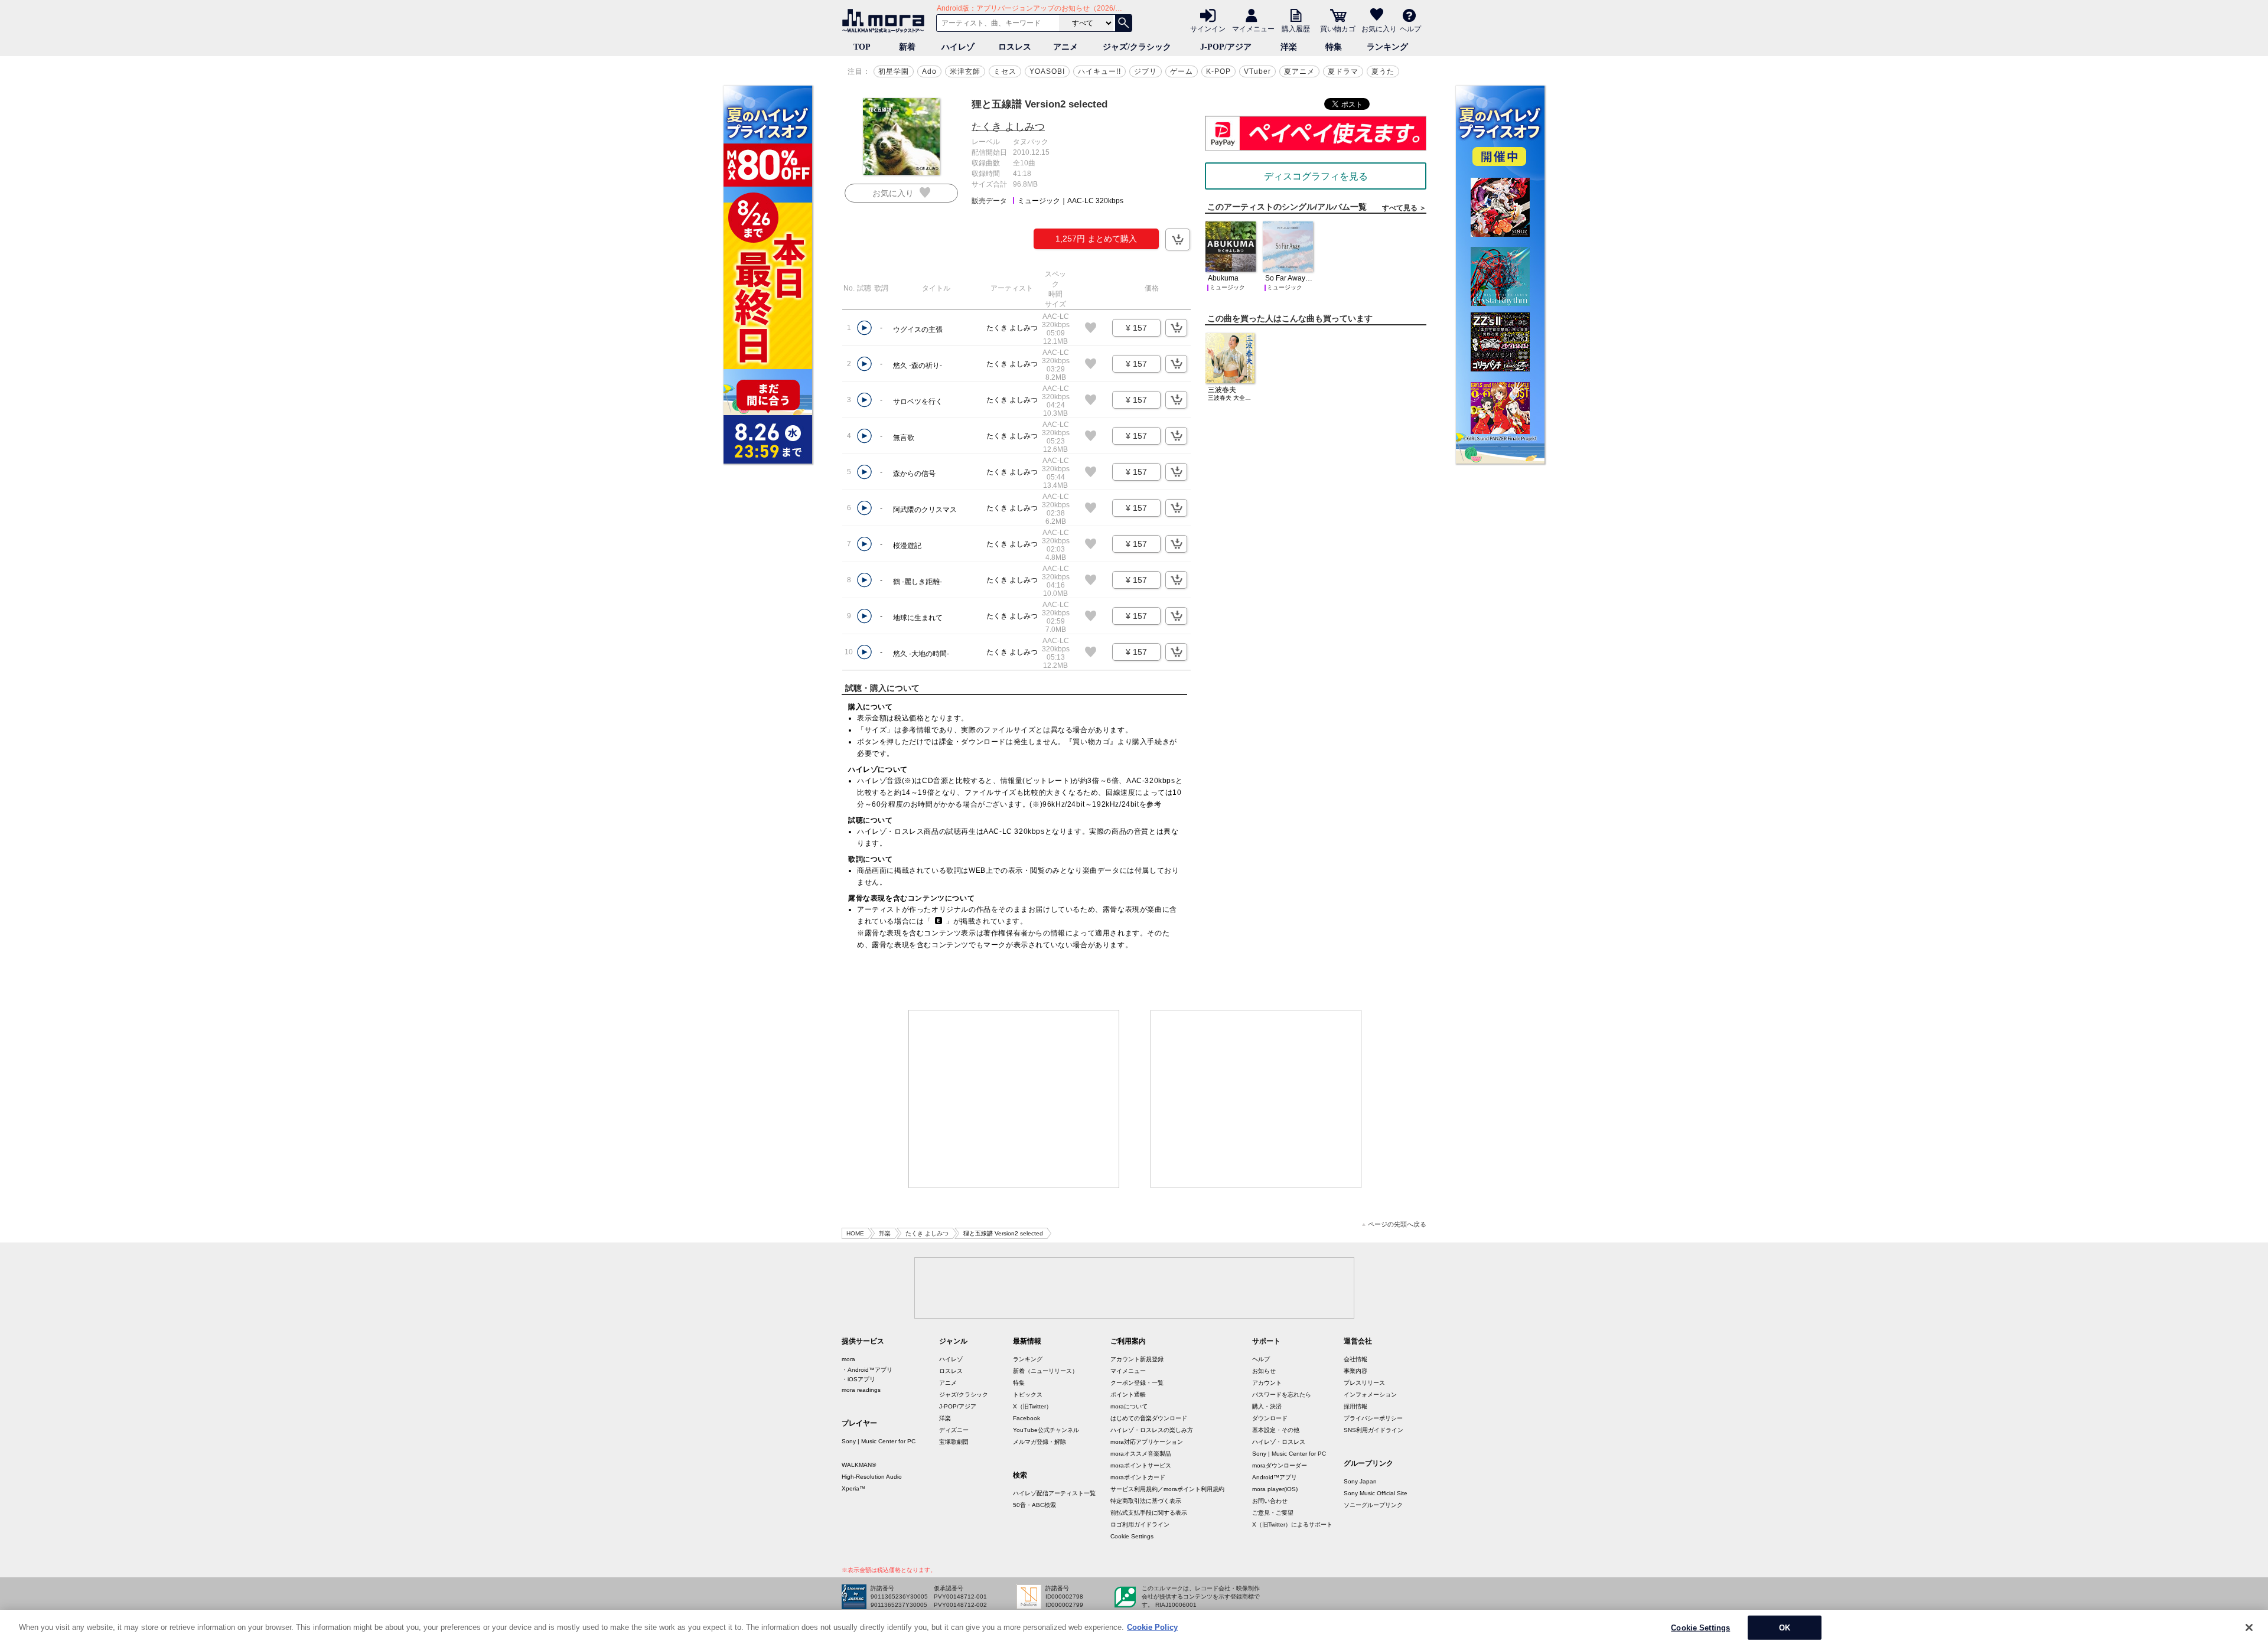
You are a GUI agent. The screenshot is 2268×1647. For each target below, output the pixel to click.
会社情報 (1355, 1359)
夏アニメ (1299, 71)
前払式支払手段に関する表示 (1149, 1513)
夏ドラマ (1343, 71)
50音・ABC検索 (1034, 1505)
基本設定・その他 (1276, 1430)
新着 (907, 47)
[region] (1134, 1628)
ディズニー (954, 1430)
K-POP (1218, 71)
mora (848, 1359)
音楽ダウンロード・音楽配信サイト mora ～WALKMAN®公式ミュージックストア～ (886, 21)
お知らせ (1264, 1371)
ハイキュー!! (1099, 71)
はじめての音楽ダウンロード (1149, 1418)
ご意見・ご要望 (1273, 1513)
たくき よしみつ (1008, 127)
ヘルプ (1410, 28)
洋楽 (1289, 47)
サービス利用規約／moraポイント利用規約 (1167, 1489)
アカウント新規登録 (1137, 1359)
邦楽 (885, 1233)
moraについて (1129, 1406)
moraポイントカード (1138, 1477)
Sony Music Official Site (1376, 1493)
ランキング (1387, 47)
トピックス (1028, 1395)
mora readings (861, 1390)
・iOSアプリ (858, 1379)
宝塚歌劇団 (954, 1442)
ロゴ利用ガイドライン (1140, 1524)
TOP (862, 47)
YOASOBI (1047, 71)
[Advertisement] (1014, 1099)
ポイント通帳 (1128, 1395)
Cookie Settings (1132, 1536)
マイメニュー (1253, 28)
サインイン (1208, 28)
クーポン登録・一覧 (1137, 1383)
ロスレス (1015, 47)
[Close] (2249, 1628)
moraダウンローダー (1280, 1465)
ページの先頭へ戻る (1397, 1224)
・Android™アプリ (867, 1370)
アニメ (1065, 47)
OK (1785, 1627)
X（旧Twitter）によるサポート (1292, 1524)
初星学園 (894, 71)
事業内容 (1355, 1371)
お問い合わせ (1270, 1501)
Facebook (1027, 1418)
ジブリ (1146, 71)
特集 (1334, 47)
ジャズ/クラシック (1137, 47)
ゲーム (1182, 71)
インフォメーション (1370, 1395)
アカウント (1267, 1383)
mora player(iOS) (1275, 1489)
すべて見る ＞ (1404, 208)
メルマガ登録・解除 (1039, 1442)
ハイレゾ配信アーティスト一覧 (1054, 1493)
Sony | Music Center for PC (879, 1441)
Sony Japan (1360, 1481)
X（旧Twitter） (1032, 1406)
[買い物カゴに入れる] (1178, 239)
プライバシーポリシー (1373, 1418)
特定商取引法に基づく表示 (1146, 1501)
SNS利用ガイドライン (1373, 1430)
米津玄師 (965, 71)
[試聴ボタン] (864, 328)
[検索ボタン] (1123, 23)
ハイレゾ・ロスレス (1279, 1442)
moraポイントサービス (1141, 1465)
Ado (929, 71)
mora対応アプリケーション (1147, 1442)
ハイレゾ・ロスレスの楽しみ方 (1152, 1430)
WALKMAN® (859, 1465)
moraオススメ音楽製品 (1141, 1454)
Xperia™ (853, 1488)
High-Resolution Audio (872, 1477)
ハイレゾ (958, 47)
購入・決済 (1267, 1406)
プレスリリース (1364, 1383)
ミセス (1005, 71)
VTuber (1257, 71)
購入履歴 (1296, 28)
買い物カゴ (1338, 28)
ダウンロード (1270, 1418)
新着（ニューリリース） (1045, 1371)
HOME (855, 1233)
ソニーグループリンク (1373, 1505)
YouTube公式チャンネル (1046, 1430)
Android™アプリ (1275, 1477)
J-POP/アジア (1226, 47)
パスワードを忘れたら (1282, 1395)
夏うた (1383, 71)
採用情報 (1355, 1406)
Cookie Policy (1152, 1627)
